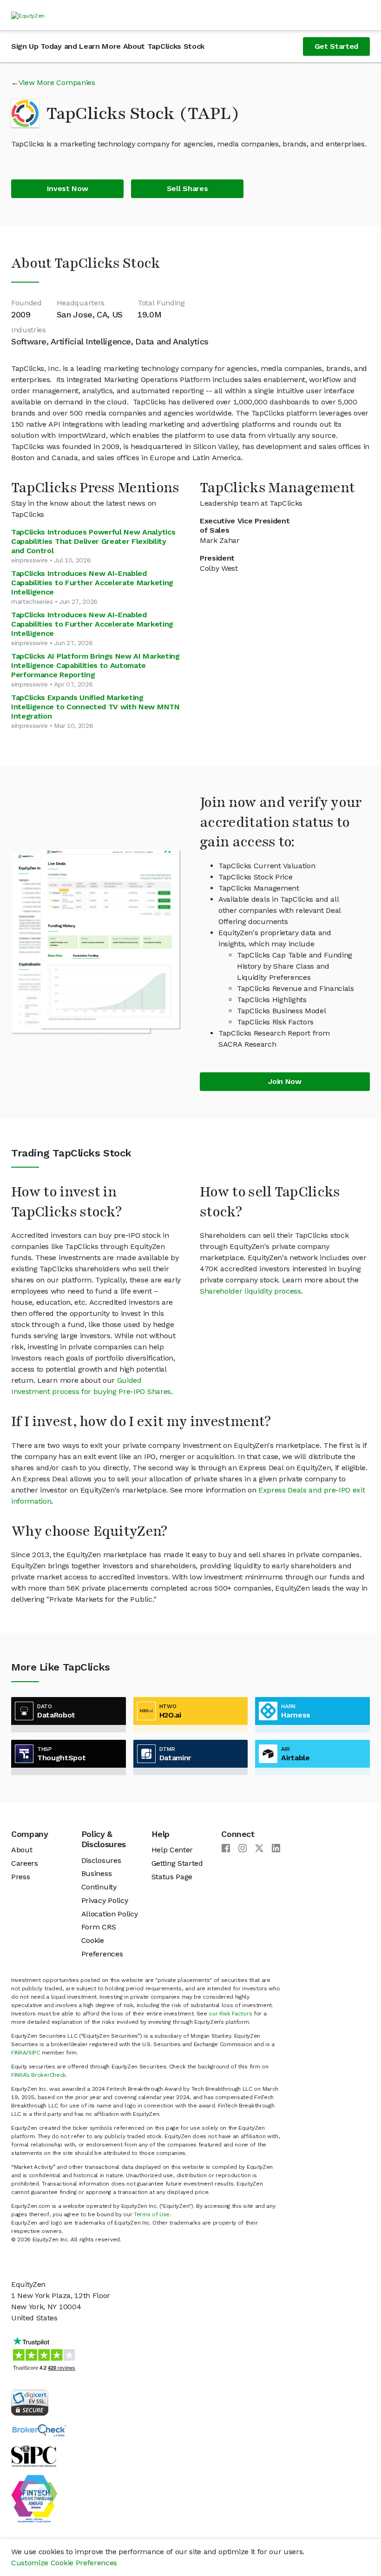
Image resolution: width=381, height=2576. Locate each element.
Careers (25, 1863)
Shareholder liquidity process (250, 1291)
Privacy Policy (105, 1900)
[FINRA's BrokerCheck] (39, 2430)
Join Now (285, 1081)
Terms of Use (152, 2214)
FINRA (19, 2053)
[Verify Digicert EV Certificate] (30, 2401)
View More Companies (57, 83)
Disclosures (101, 1860)
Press (20, 1877)
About (22, 1850)
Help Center (172, 1850)
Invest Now (68, 188)
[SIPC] (34, 2455)
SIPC (34, 2053)
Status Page (172, 1877)
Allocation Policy (110, 1914)
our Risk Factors (230, 2014)
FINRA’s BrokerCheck (39, 2075)
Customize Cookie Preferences (64, 2563)
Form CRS (99, 1927)
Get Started (336, 46)
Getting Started (177, 1863)
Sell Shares (187, 188)
